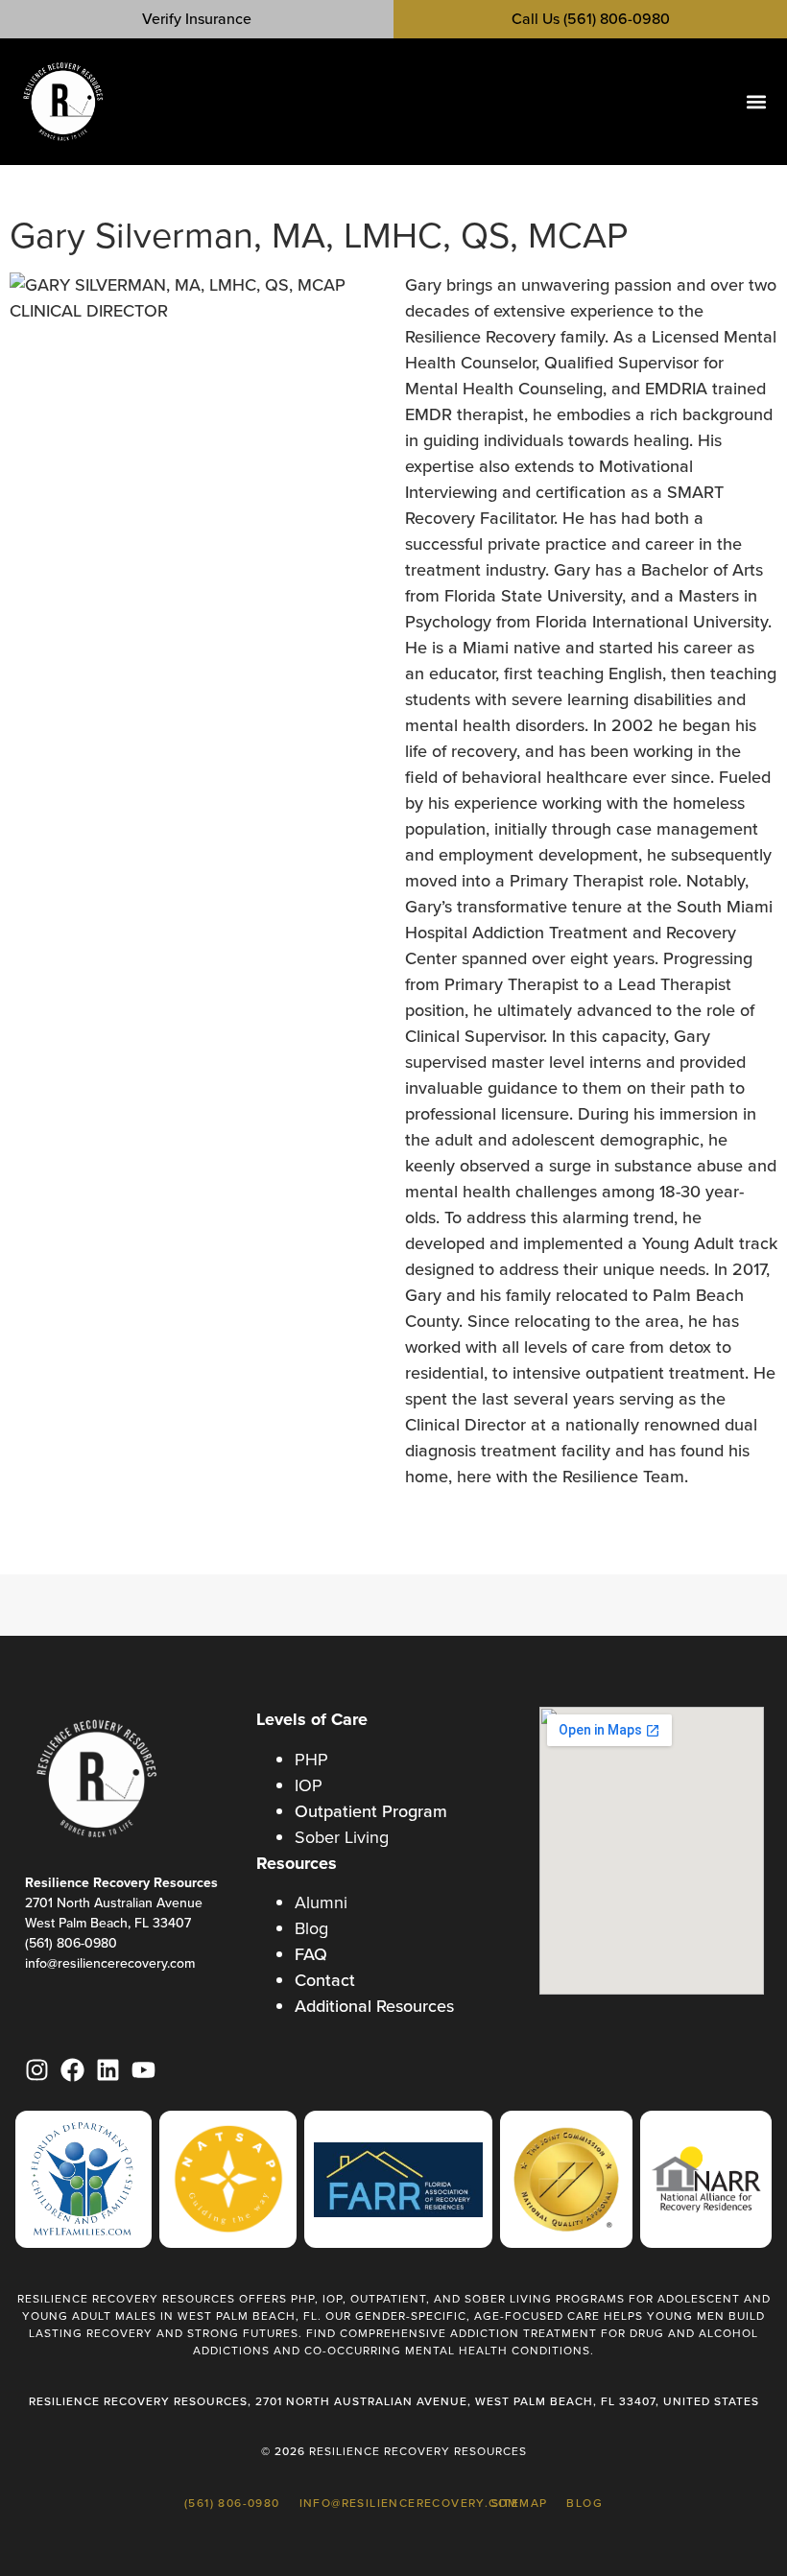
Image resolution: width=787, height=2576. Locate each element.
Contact (325, 1980)
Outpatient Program (371, 1811)
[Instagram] (37, 2070)
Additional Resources (374, 2006)
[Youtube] (143, 2070)
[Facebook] (72, 2070)
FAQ (311, 1954)
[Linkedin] (108, 2070)
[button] (756, 102)
